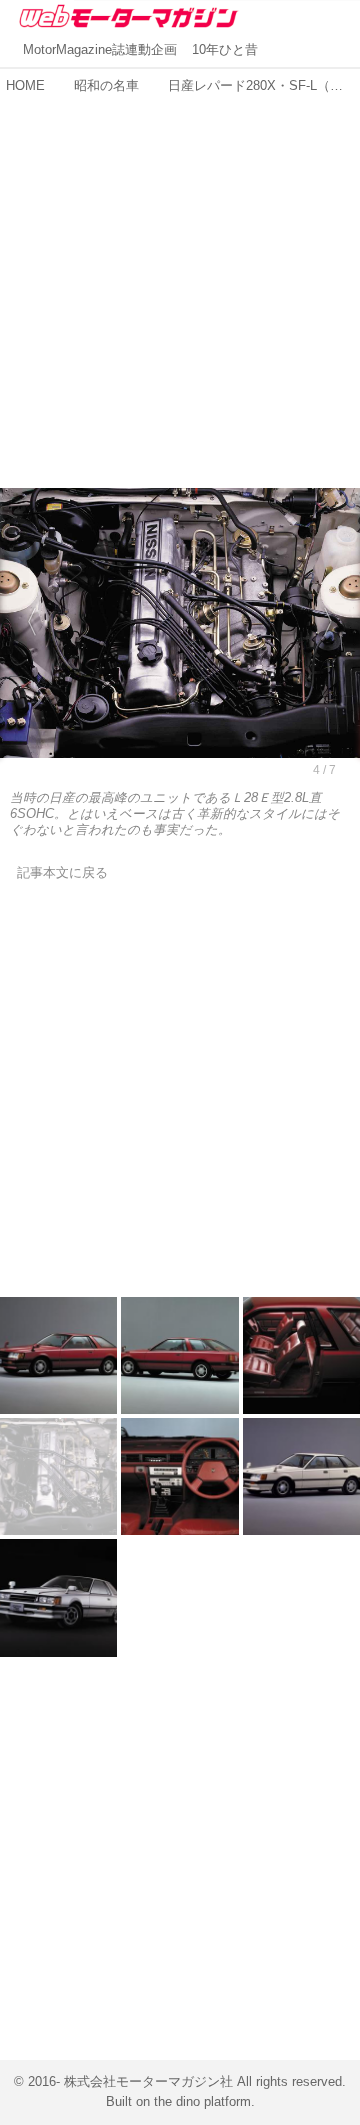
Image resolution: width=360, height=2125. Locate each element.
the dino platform (202, 2102)
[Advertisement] (180, 281)
